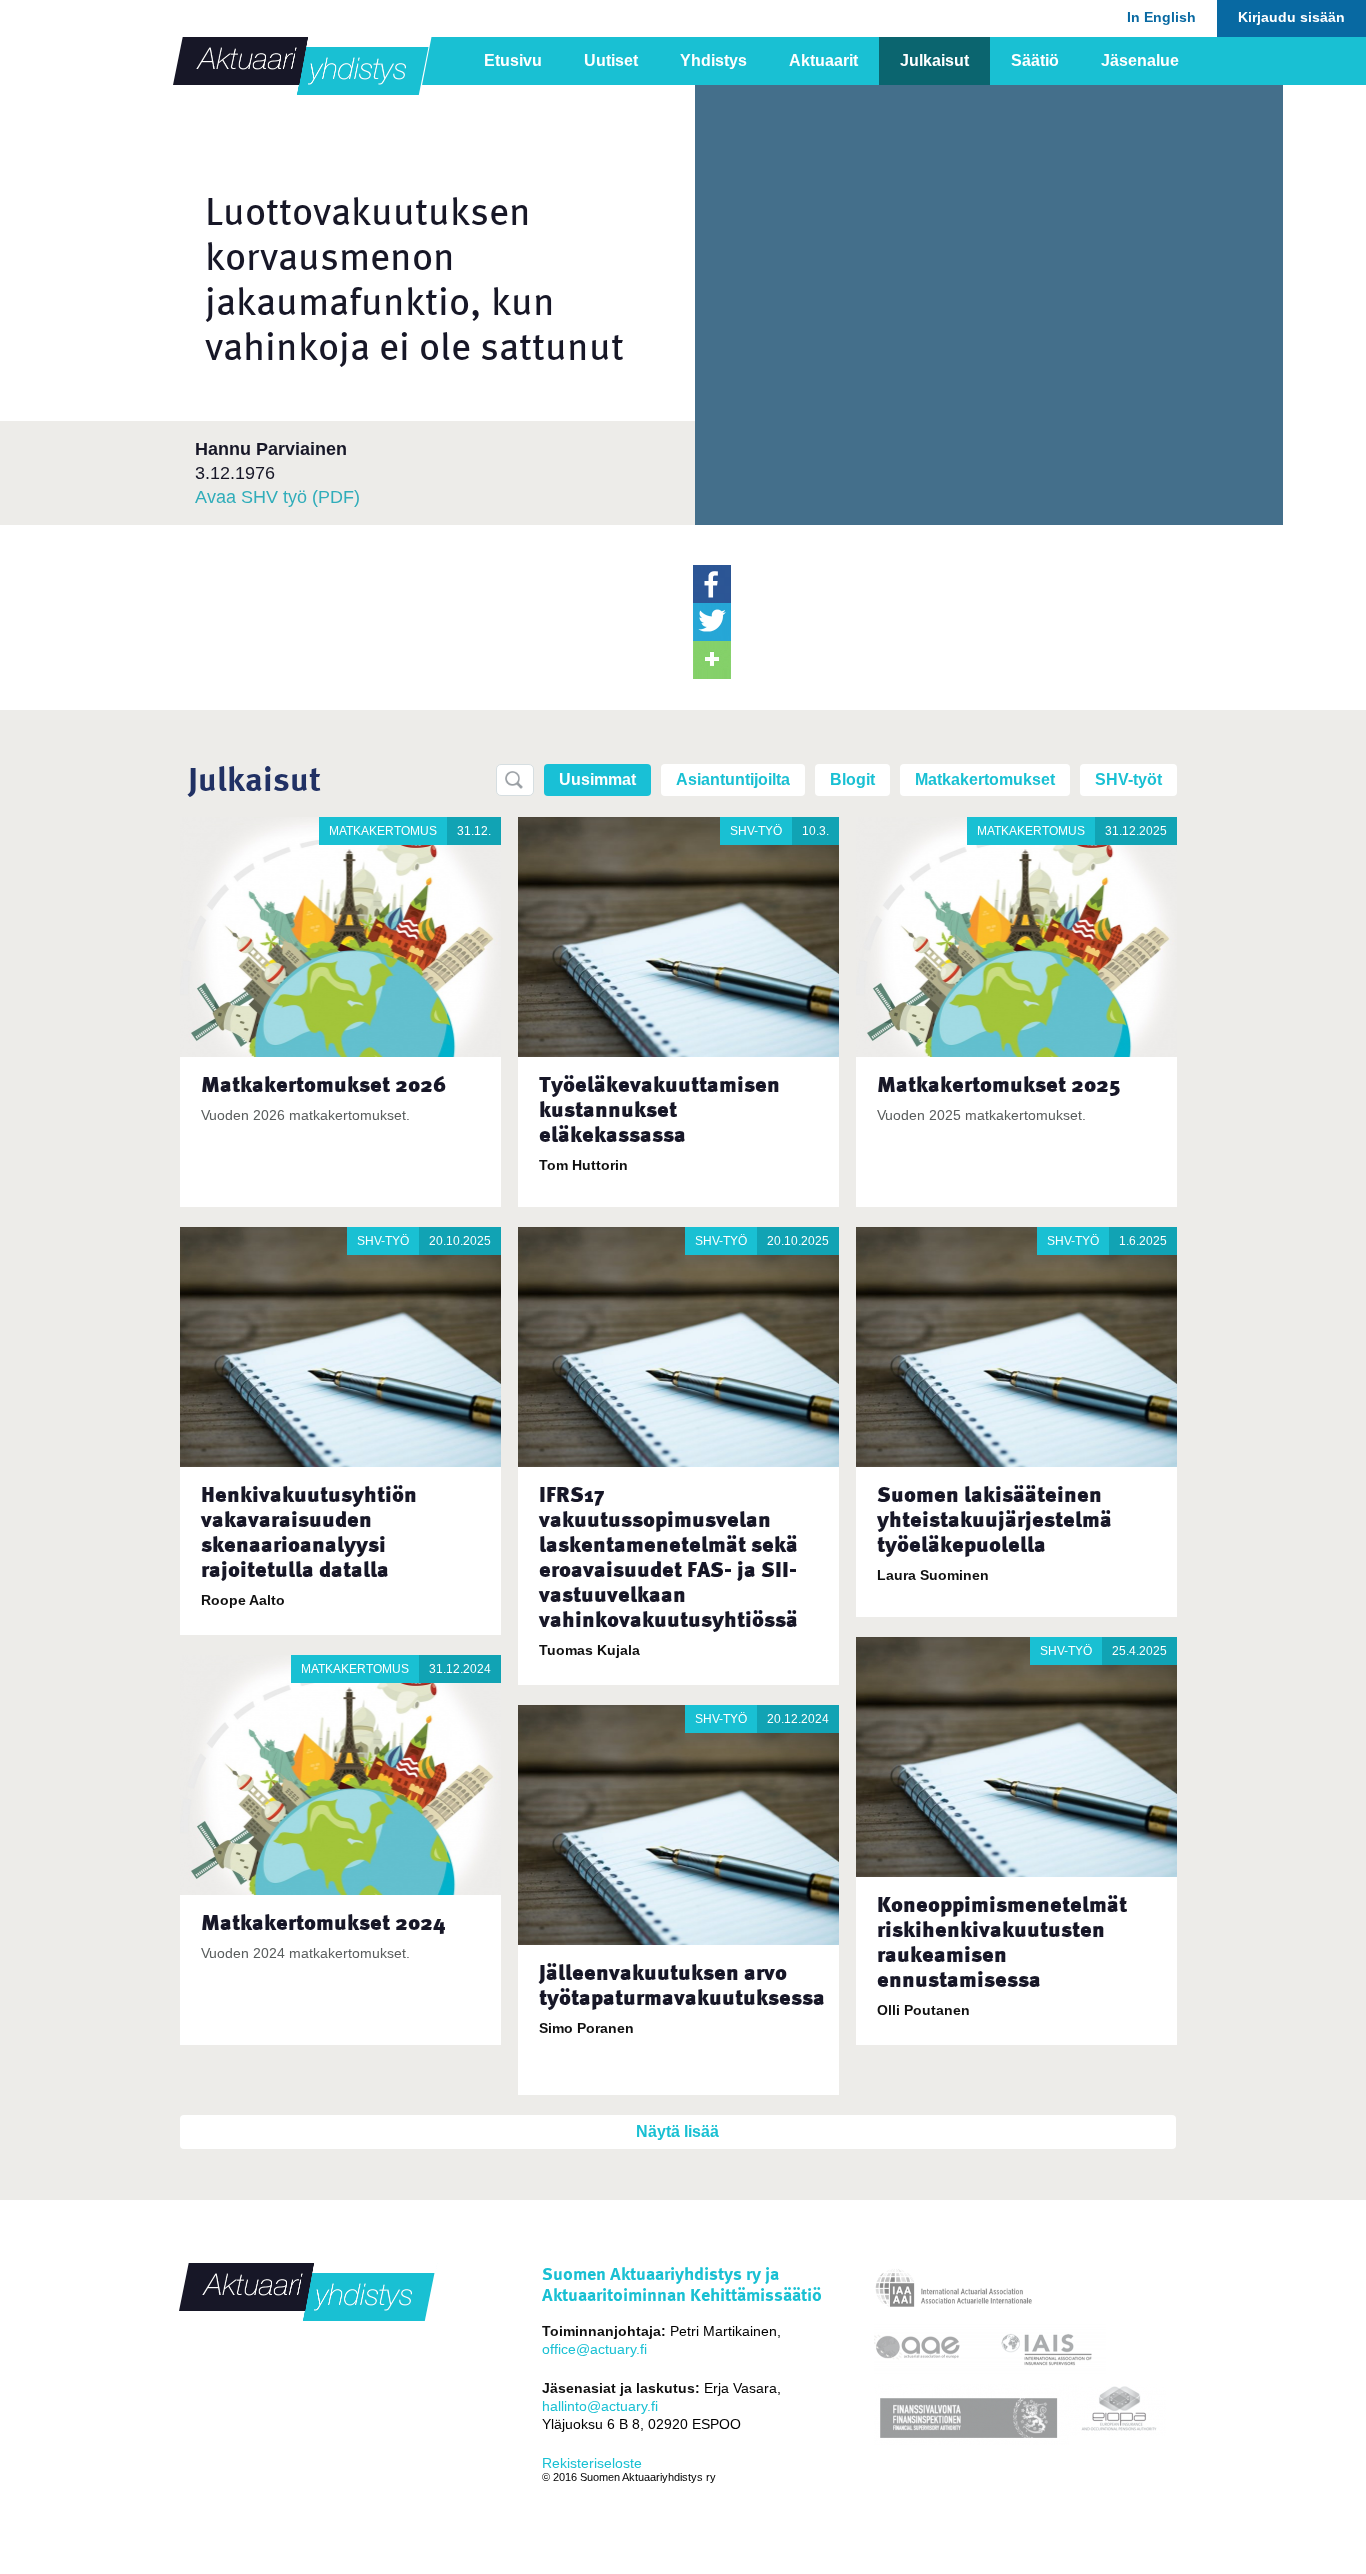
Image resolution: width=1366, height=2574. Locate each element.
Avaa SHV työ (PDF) (277, 497)
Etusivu (513, 60)
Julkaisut (934, 60)
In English (1161, 17)
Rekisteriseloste (592, 2463)
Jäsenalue (1140, 60)
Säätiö (1035, 60)
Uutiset (611, 60)
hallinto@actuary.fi (600, 2406)
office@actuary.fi (594, 2349)
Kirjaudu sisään (1291, 17)
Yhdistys (713, 60)
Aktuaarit (823, 60)
